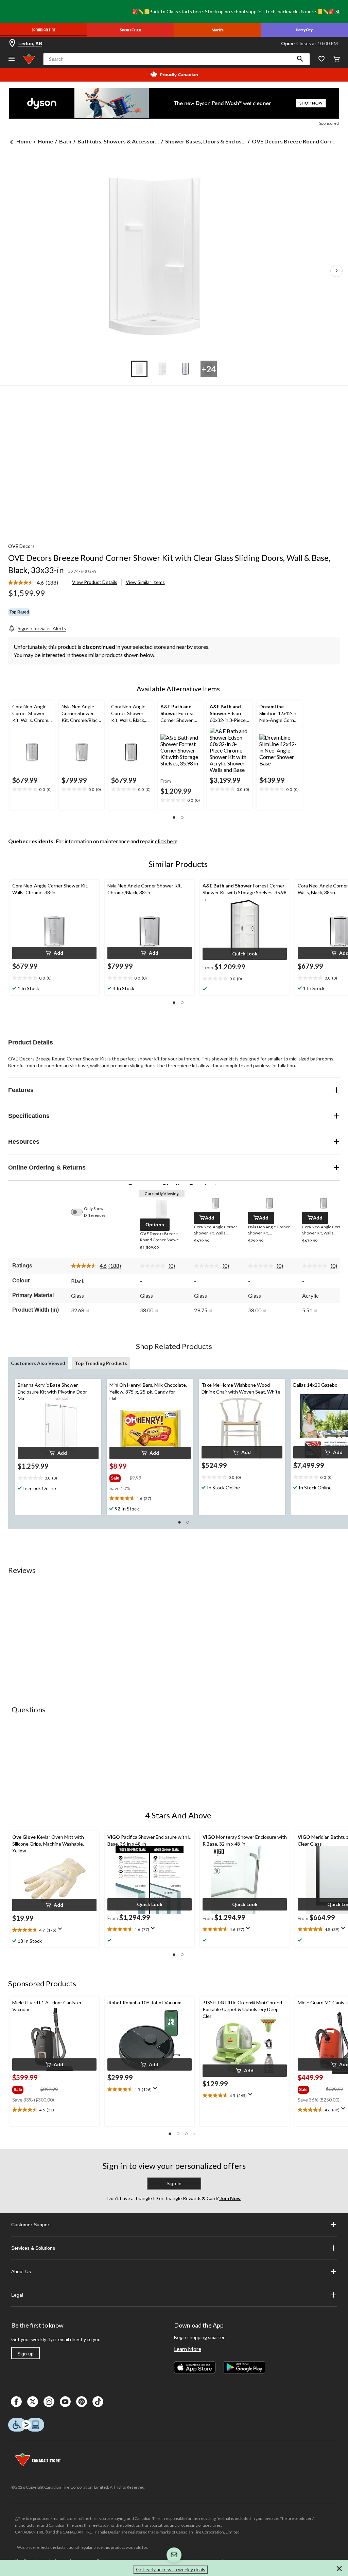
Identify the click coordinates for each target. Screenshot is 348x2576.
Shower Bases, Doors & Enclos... (205, 141)
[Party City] (304, 30)
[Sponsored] (174, 103)
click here (166, 841)
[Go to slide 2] (162, 369)
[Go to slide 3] (186, 369)
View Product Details (95, 582)
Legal (17, 2295)
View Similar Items (145, 582)
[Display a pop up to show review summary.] (62, 1931)
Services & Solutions (33, 2248)
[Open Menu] (12, 59)
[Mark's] (217, 30)
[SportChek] (130, 30)
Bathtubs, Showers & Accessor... (118, 141)
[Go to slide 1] (139, 369)
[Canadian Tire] (43, 30)
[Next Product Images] (336, 271)
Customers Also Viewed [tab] (38, 1363)
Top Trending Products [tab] (101, 1363)
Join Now (230, 2198)
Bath (65, 141)
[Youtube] (65, 2402)
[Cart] (336, 59)
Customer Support (31, 2225)
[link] (36, 583)
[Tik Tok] (98, 2402)
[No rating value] (154, 1266)
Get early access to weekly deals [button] (171, 2569)
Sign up (25, 2354)
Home (24, 141)
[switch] (80, 1212)
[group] (119, 1477)
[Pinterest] (82, 2402)
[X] (33, 2402)
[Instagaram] (49, 2402)
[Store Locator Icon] (12, 44)
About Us (21, 2271)
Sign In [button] (174, 2183)
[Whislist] (321, 59)
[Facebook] (16, 2402)
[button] (300, 59)
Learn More (188, 2349)
